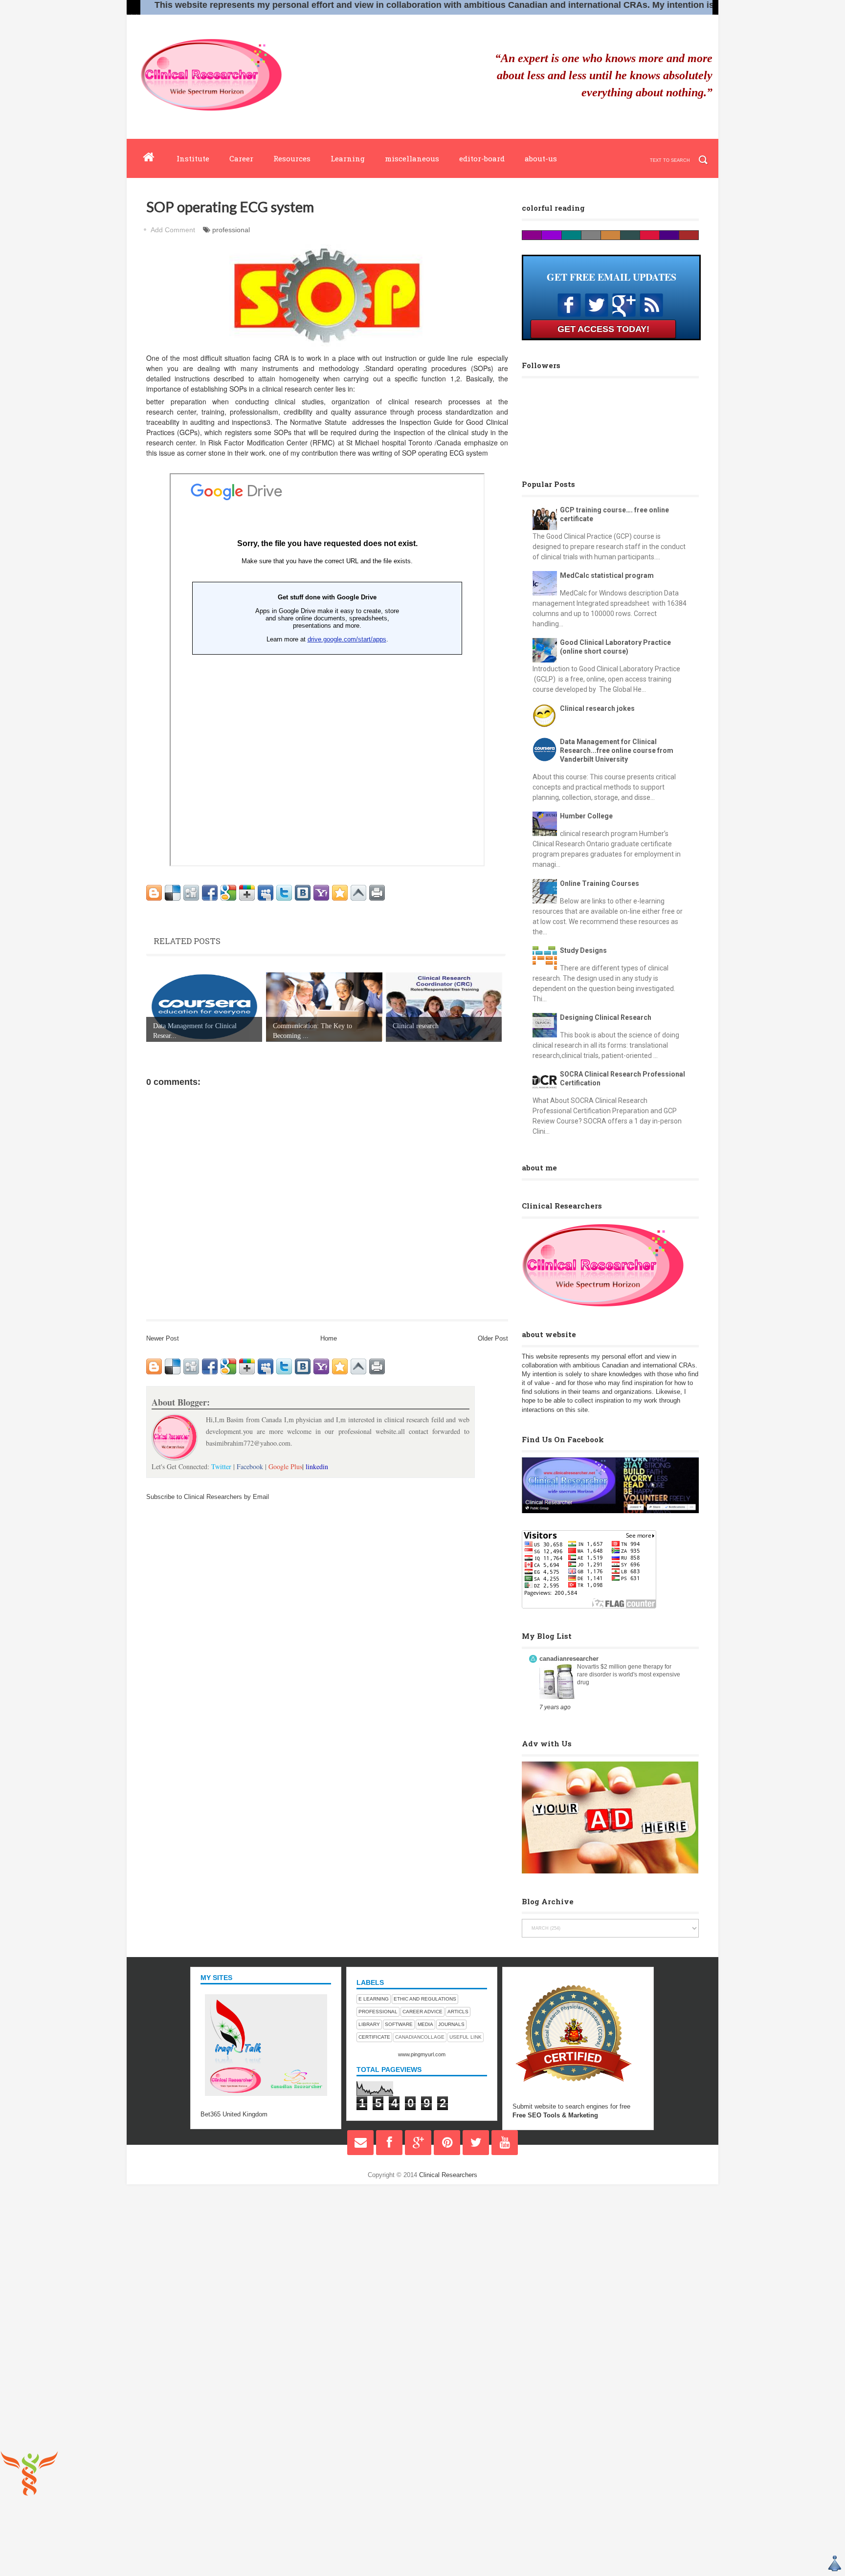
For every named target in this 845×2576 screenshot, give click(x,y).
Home (329, 1338)
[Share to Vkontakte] (303, 893)
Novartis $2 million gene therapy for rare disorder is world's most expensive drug (629, 1674)
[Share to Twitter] (284, 893)
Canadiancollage (420, 2037)
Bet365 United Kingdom (234, 2114)
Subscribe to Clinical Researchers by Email (208, 1497)
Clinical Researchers (448, 2175)
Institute (193, 158)
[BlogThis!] (154, 893)
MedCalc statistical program (607, 575)
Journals (451, 2024)
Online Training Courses (600, 883)
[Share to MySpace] (266, 893)
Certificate (374, 2037)
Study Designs (583, 950)
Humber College (586, 816)
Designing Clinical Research (606, 1017)
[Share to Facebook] (210, 893)
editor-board (482, 158)
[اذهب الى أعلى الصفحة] (835, 2565)
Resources (292, 158)
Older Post (493, 1338)
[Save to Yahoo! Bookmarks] (321, 893)
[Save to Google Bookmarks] (228, 893)
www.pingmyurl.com (422, 2054)
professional (231, 230)
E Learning (374, 1999)
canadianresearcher (569, 1659)
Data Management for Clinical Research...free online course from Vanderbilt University (617, 750)
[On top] (358, 893)
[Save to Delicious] (173, 893)
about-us (541, 158)
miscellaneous (412, 158)
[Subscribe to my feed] (651, 314)
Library (369, 2024)
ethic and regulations (425, 1999)
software (399, 2024)
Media (425, 2024)
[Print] (377, 893)
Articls (458, 2012)
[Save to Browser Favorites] (340, 893)
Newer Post (163, 1338)
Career (241, 158)
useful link (466, 2037)
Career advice (422, 2012)
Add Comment (173, 230)
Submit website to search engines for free (571, 2106)
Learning (348, 158)
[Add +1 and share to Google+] (247, 893)
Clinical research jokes (597, 708)
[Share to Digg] (191, 893)
